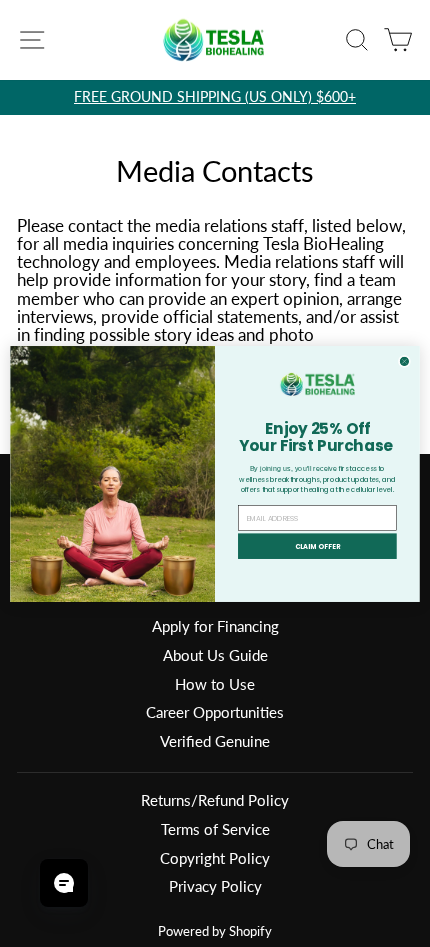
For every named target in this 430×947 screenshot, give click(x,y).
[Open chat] (64, 883)
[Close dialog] (404, 361)
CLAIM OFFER (318, 546)
